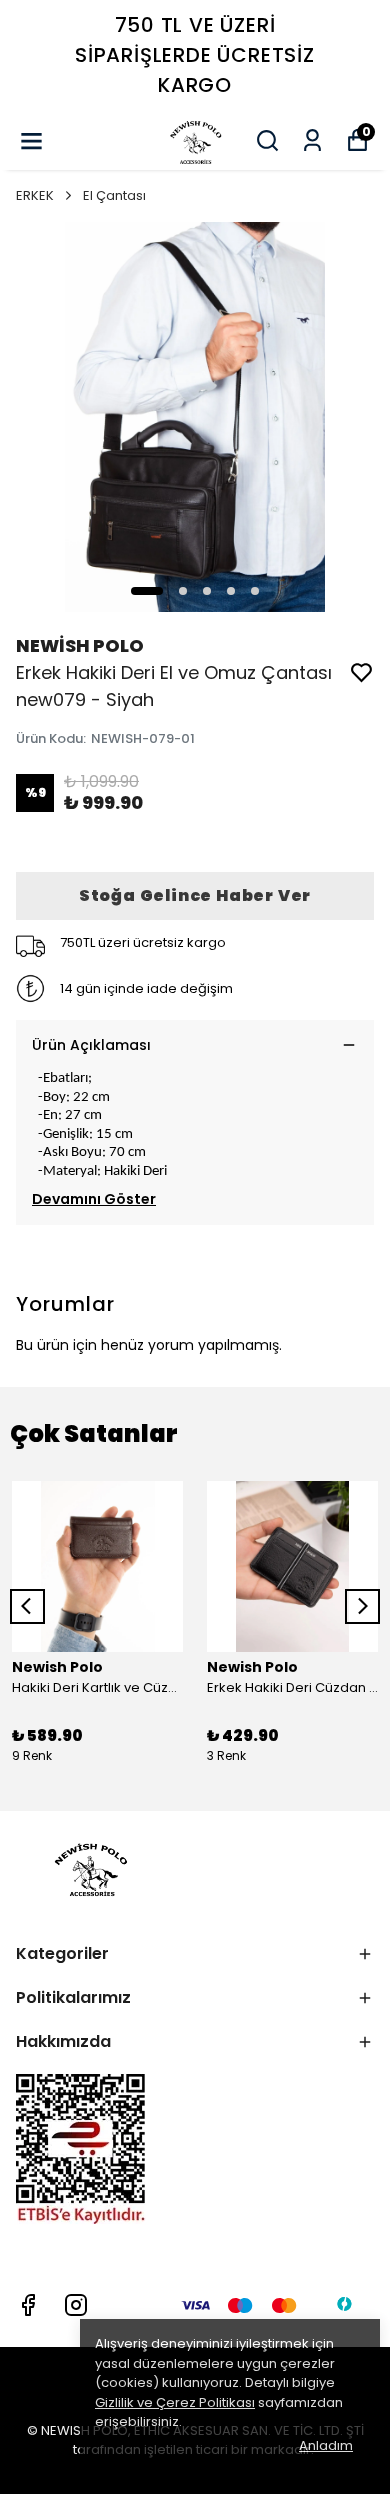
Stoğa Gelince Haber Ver (195, 895)
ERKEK (35, 195)
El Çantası (114, 195)
